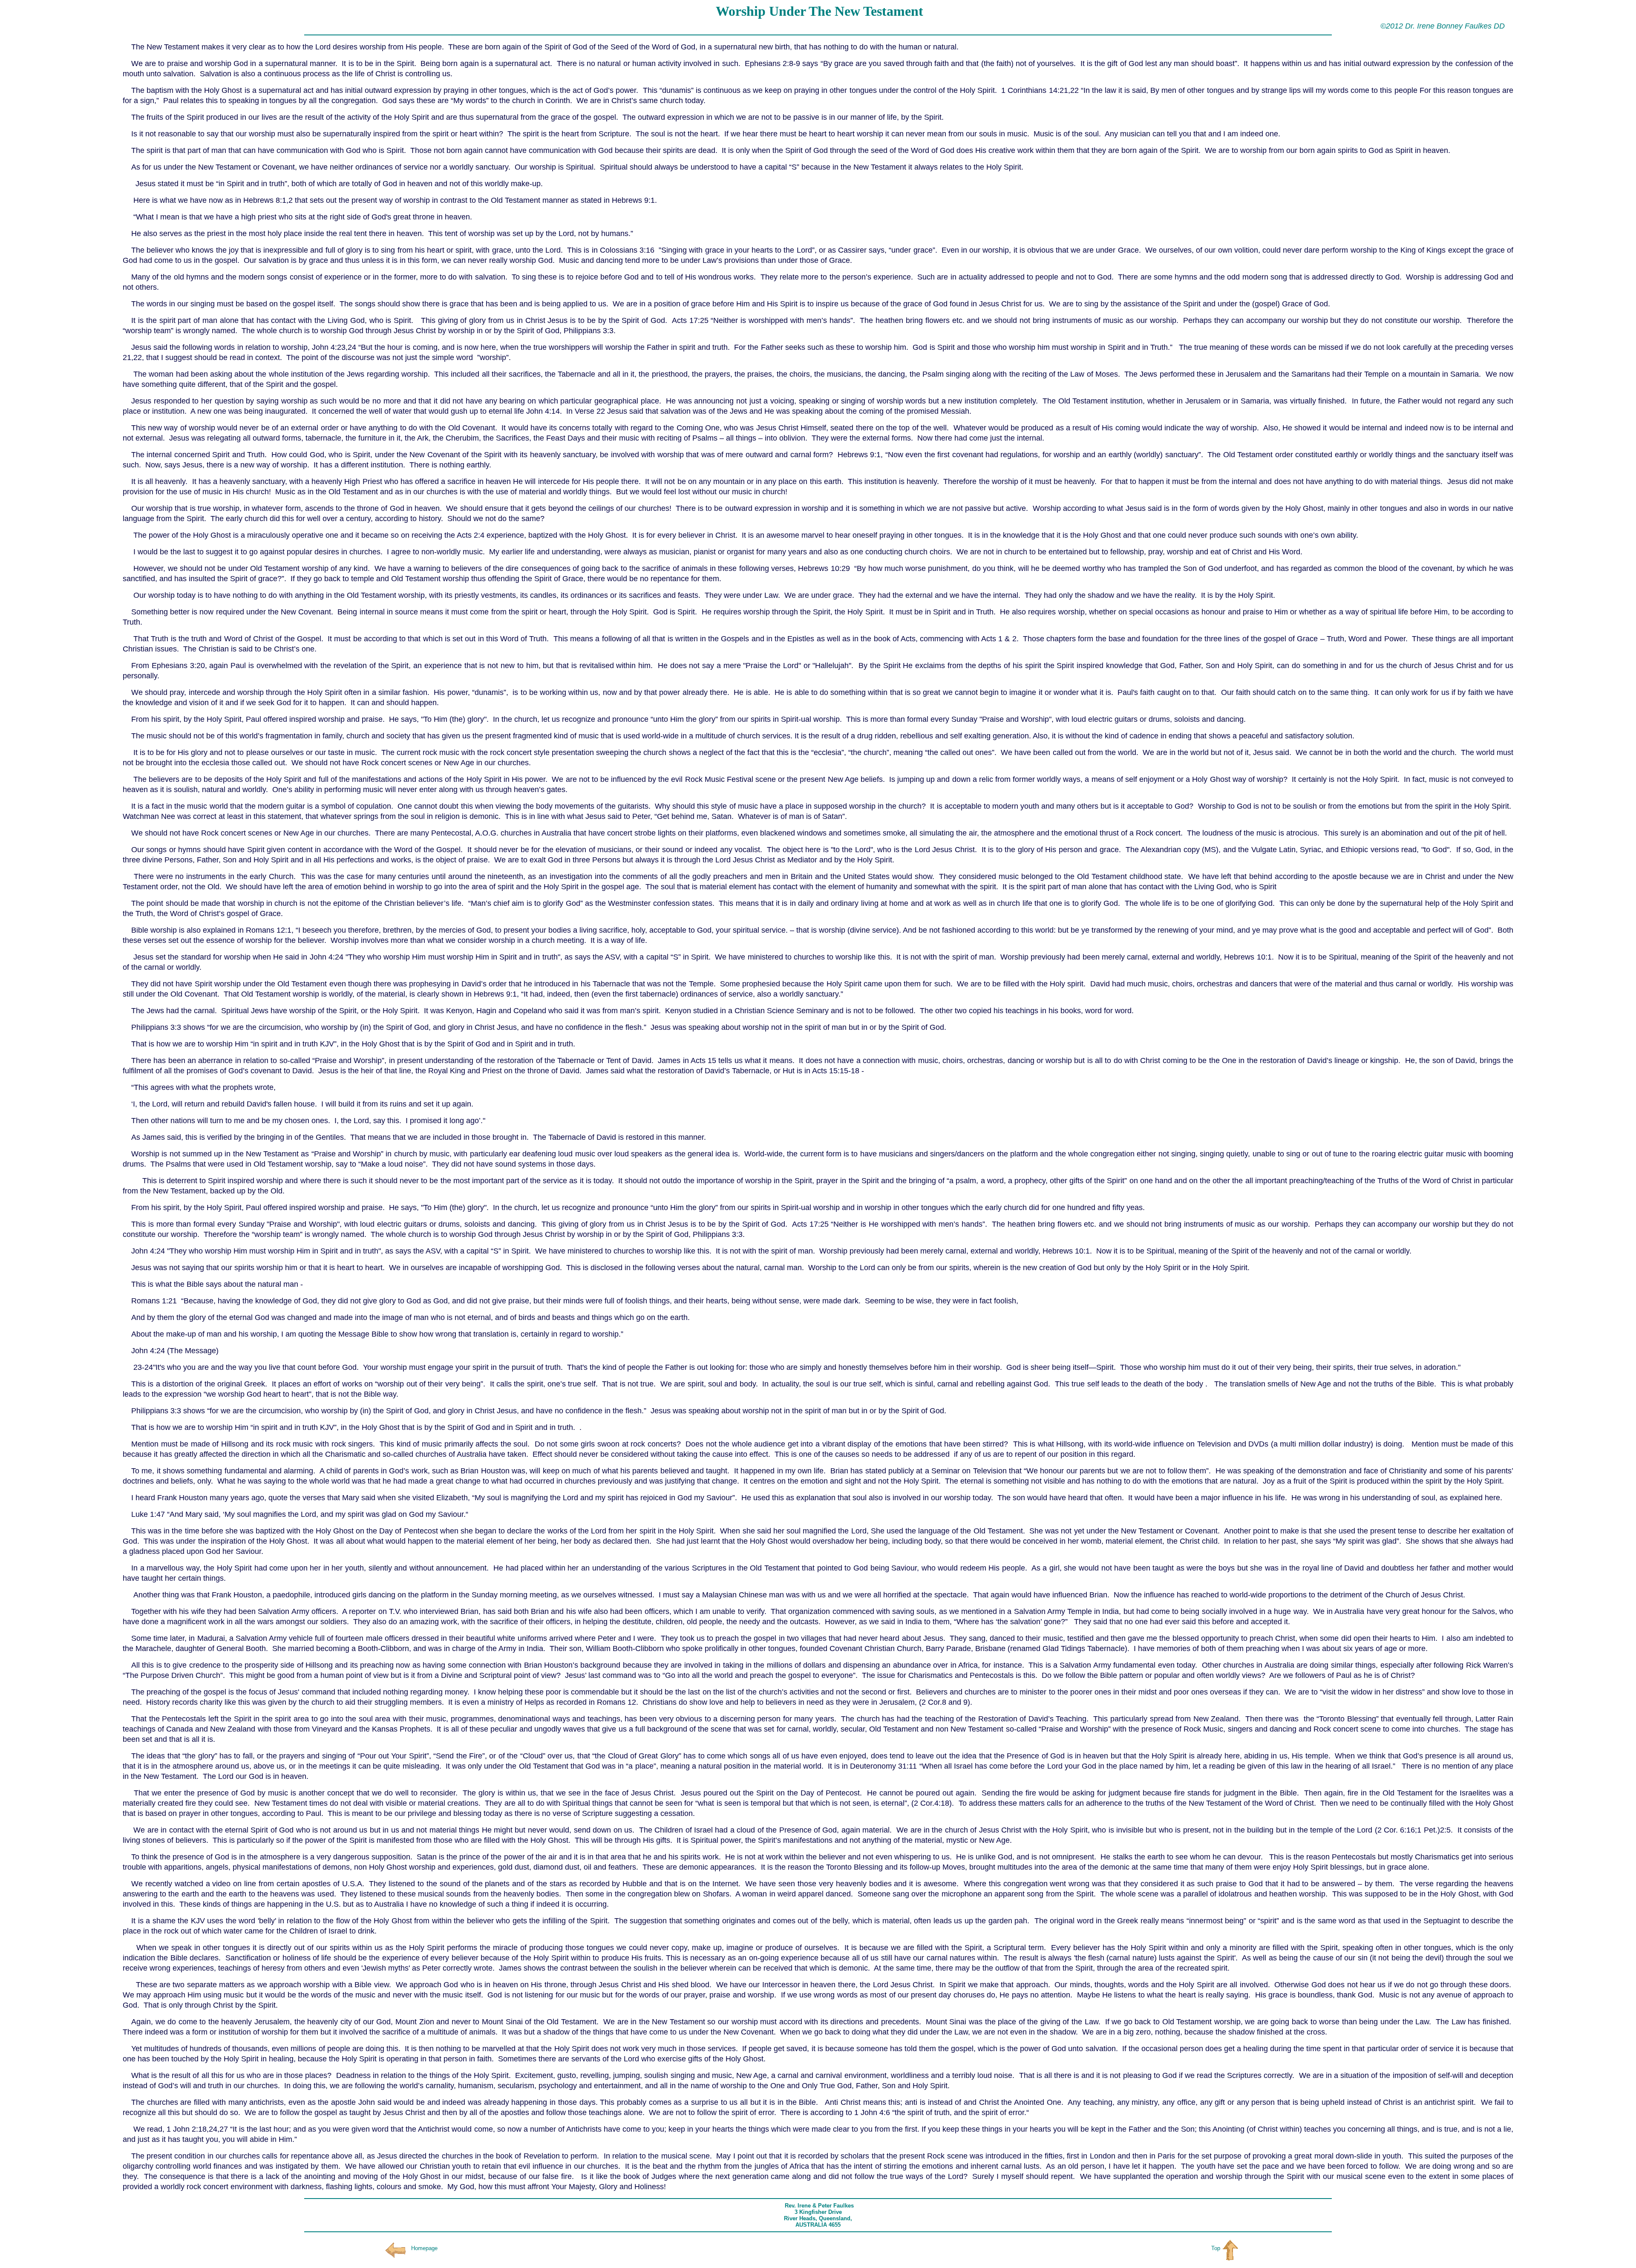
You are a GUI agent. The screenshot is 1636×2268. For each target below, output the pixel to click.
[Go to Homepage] (395, 2248)
